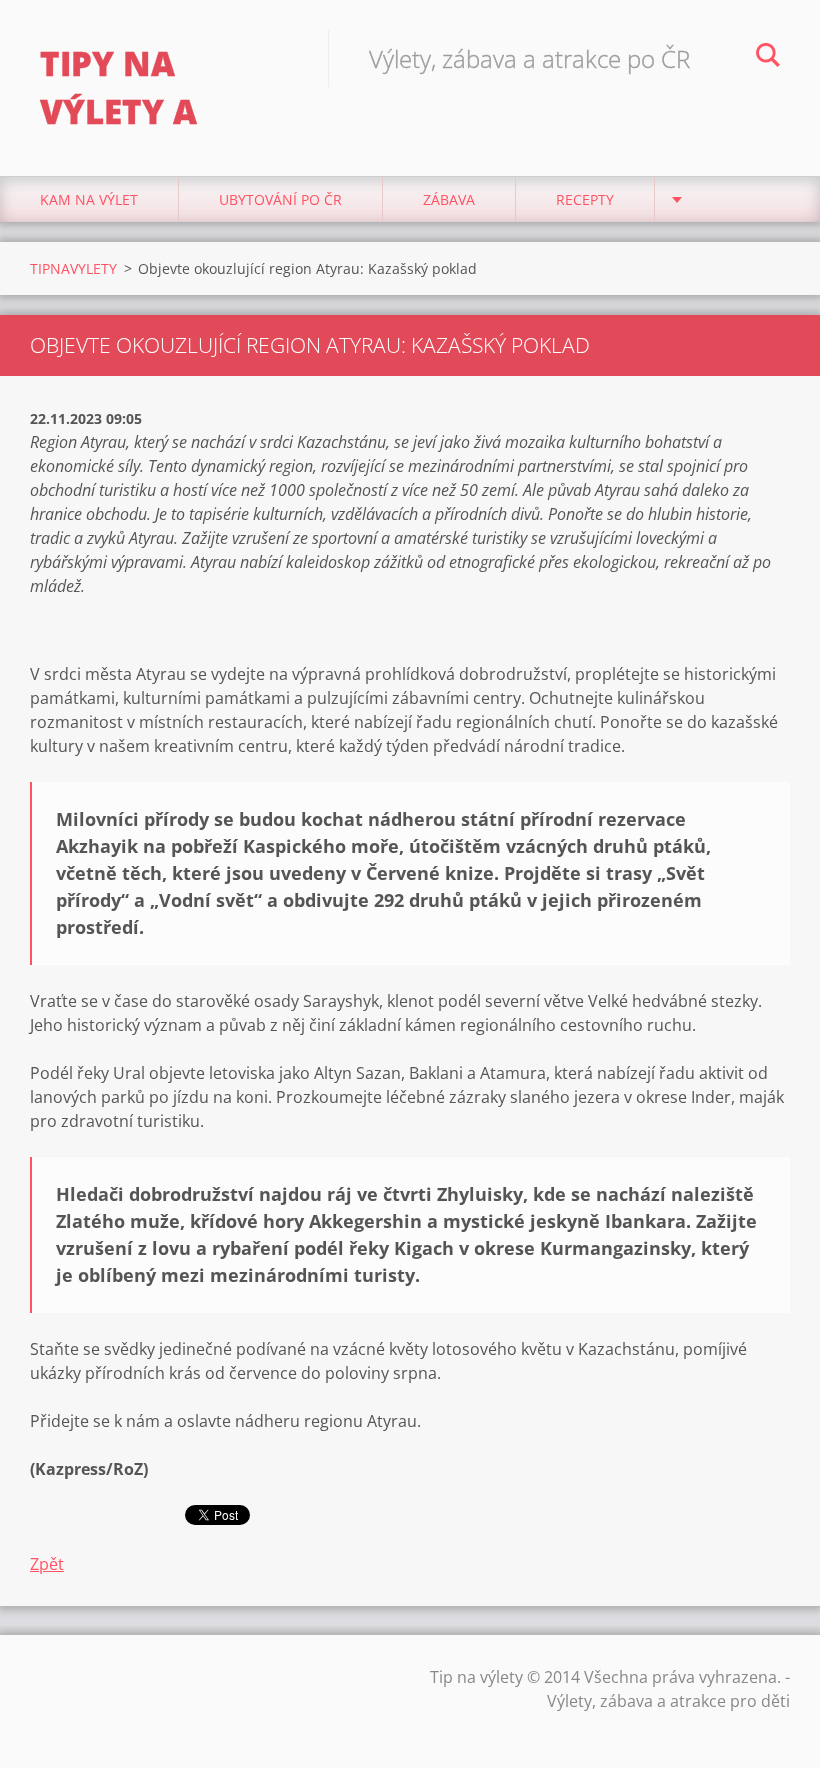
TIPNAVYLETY (73, 268)
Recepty (585, 199)
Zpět (47, 1564)
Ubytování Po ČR (280, 199)
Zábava (449, 199)
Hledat (768, 58)
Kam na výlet (89, 199)
